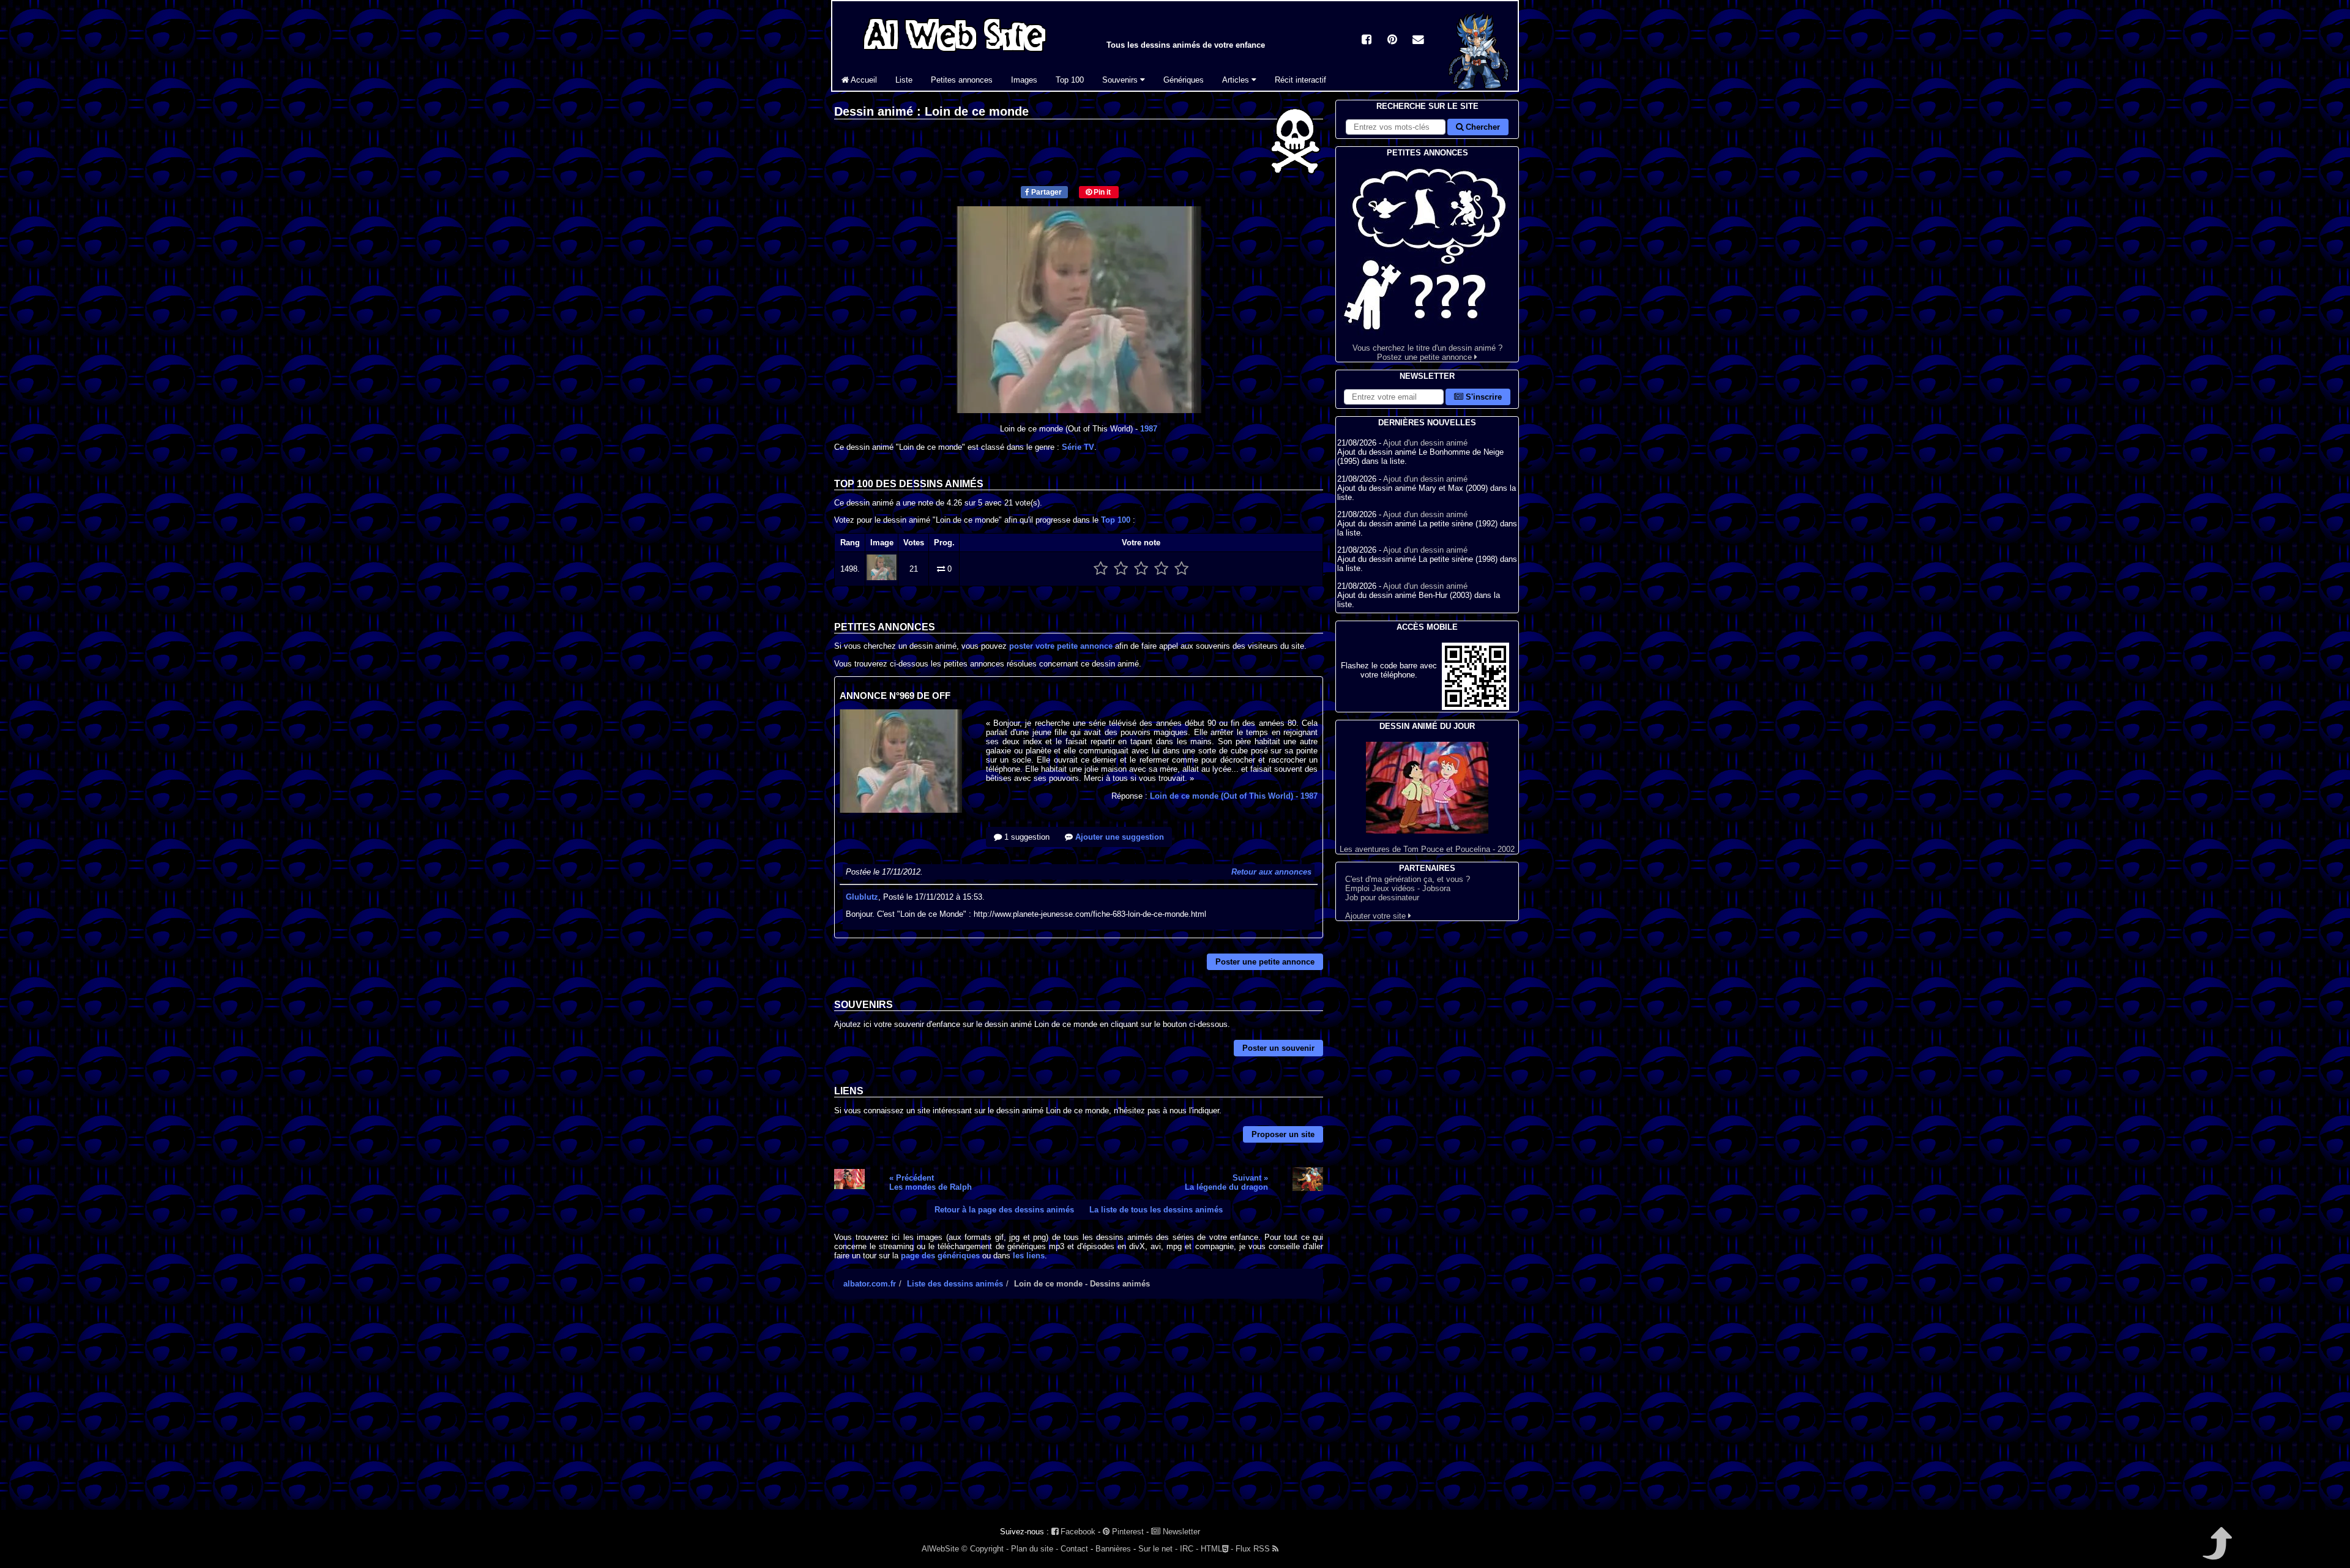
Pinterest (1127, 1532)
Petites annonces (962, 80)
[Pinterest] (1392, 41)
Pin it (1101, 192)
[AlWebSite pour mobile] (1475, 707)
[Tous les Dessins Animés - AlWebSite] (955, 54)
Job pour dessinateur (1382, 898)
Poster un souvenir (1278, 1048)
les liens (1029, 1256)
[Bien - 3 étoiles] (1141, 569)
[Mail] (1418, 41)
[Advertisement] (1079, 1415)
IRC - (1189, 1549)
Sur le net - (1158, 1549)
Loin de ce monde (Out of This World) (1234, 796)
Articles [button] (1237, 80)
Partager (1046, 192)
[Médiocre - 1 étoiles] (1101, 569)
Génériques (1184, 80)
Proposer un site (1283, 1134)
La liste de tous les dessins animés (1156, 1210)
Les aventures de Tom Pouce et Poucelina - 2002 (1427, 849)
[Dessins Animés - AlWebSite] (1479, 88)
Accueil (863, 80)
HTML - (1217, 1549)
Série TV (1078, 447)
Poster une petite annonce (1265, 962)
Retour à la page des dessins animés (1004, 1210)
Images (1024, 80)
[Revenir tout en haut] (2216, 1552)
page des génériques (940, 1256)
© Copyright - (985, 1549)
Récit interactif (1300, 80)
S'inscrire (1483, 397)
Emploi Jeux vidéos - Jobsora (1398, 888)
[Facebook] (1367, 41)
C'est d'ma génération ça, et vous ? (1408, 879)
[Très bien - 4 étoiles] (1161, 569)
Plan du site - (1035, 1549)
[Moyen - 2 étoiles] (1121, 569)
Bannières (1113, 1549)
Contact (1074, 1549)
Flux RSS (1254, 1549)
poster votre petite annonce (1061, 646)
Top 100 (1070, 80)
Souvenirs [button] (1121, 80)
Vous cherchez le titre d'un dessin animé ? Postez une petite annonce (1427, 353)
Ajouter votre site (1377, 916)
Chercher (1482, 127)
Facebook (1077, 1532)
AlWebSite (940, 1549)
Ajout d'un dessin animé (1425, 443)
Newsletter (1180, 1532)
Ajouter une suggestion (1118, 837)
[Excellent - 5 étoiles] (1181, 569)
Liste (904, 80)
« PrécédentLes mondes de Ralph (931, 1182)
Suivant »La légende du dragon (1226, 1182)
